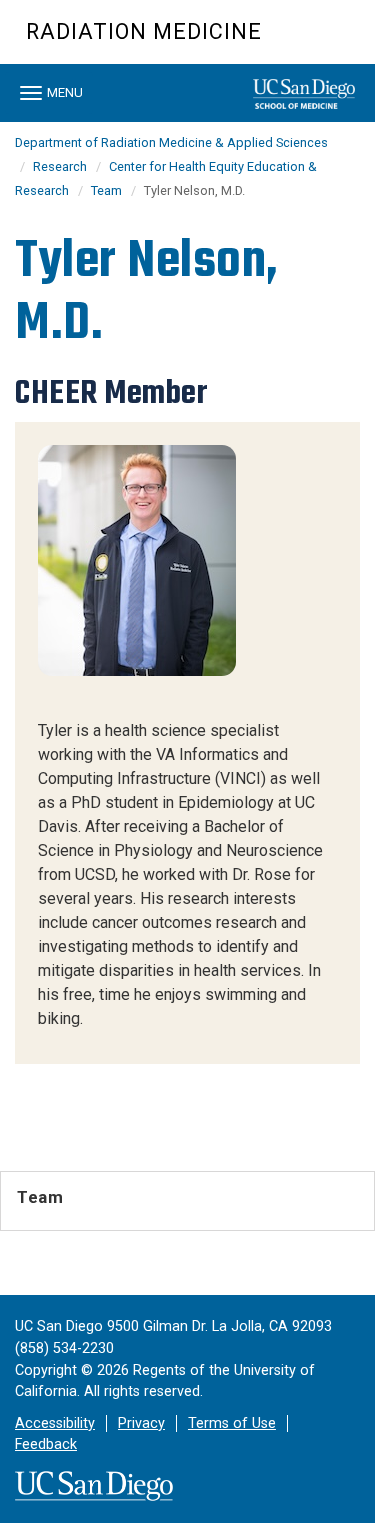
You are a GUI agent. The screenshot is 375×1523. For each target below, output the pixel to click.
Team (106, 190)
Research (60, 166)
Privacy (141, 1423)
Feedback (46, 1444)
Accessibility (55, 1423)
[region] (187, 743)
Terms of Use (232, 1423)
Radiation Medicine (144, 31)
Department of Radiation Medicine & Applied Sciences (171, 142)
